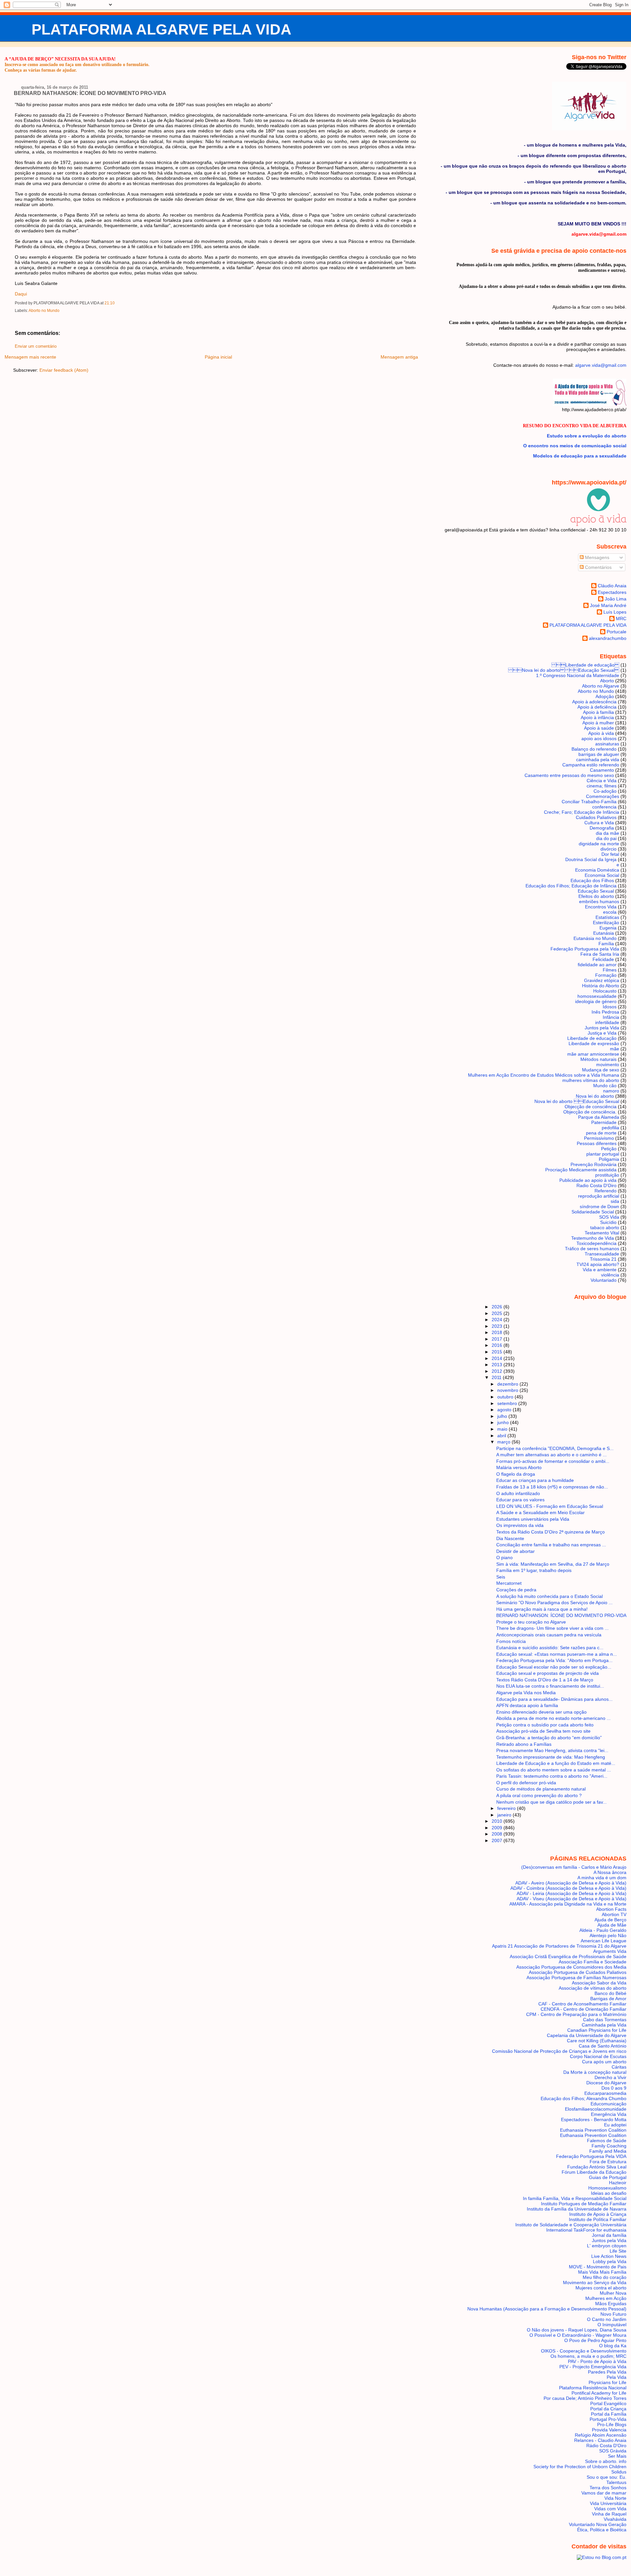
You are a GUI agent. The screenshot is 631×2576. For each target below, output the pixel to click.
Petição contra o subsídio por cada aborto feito (545, 1725)
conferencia (604, 807)
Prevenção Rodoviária (594, 1164)
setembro (508, 1403)
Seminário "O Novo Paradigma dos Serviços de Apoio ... (554, 1603)
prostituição (607, 1175)
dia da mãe (608, 833)
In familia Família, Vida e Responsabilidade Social (575, 2198)
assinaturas (607, 744)
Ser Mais (617, 2456)
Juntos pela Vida (602, 1028)
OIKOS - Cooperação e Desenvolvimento (584, 2351)
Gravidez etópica (602, 980)
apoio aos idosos (599, 738)
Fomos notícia (511, 1641)
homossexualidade (597, 996)
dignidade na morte (599, 844)
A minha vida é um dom (602, 1878)
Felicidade (603, 959)
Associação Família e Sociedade (593, 1962)
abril (502, 1436)
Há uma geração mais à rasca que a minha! (542, 1609)
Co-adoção (605, 791)
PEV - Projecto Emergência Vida (593, 2367)
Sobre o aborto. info (606, 2461)
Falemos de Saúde (607, 2141)
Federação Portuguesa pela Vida (585, 949)
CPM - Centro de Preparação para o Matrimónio (576, 2014)
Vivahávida (615, 2519)
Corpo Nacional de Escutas (598, 2056)
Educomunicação (608, 2104)
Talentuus (616, 2482)
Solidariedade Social (593, 1212)
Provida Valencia (609, 2430)
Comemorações (603, 796)
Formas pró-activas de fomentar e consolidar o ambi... (553, 1461)
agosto (505, 1410)
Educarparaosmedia (605, 2093)
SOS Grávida (613, 2451)
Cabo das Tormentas (605, 2020)
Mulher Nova (613, 2293)
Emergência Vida (609, 2114)
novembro (508, 1390)
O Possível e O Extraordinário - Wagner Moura (578, 2335)
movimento (608, 1065)
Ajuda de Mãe (612, 1925)
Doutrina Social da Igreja (591, 859)
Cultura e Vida (599, 823)
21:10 (110, 303)
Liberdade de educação (592, 1038)
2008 (498, 1834)
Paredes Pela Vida (607, 2372)
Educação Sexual (596, 891)
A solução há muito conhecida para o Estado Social (549, 1596)
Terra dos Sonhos (608, 2488)
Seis (501, 1577)
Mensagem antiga (399, 357)
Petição (609, 1149)
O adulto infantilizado (518, 1493)
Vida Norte (615, 2498)
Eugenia (608, 928)
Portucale (617, 632)
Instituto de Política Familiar (598, 2219)
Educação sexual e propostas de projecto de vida (548, 1673)
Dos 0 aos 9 (614, 2088)
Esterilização (606, 923)
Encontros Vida (601, 907)
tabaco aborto (605, 1228)
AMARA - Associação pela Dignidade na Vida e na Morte (568, 1904)
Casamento (602, 770)
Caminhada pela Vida (604, 2025)
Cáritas (619, 2067)
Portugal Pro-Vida (608, 2419)
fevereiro (507, 1808)
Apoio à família (598, 712)
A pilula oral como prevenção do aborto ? (539, 1795)
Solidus (619, 2472)
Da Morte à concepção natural (595, 2072)
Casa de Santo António (603, 2046)
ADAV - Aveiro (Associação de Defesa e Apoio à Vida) (571, 1883)
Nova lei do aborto (595, 1096)
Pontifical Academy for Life (599, 2393)
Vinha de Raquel (609, 2514)
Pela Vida (617, 2377)
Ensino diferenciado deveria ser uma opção (541, 1712)
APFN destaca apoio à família (527, 1705)
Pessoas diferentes (597, 1143)
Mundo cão (605, 1086)
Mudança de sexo (601, 1070)
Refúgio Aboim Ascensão (601, 2435)
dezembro (508, 1384)
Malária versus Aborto (519, 1467)
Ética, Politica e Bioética (602, 2530)
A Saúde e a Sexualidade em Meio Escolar (540, 1512)
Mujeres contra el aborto (601, 2288)
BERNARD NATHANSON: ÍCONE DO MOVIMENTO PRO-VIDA (90, 93)
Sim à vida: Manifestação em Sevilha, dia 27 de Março (553, 1564)
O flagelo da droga (516, 1474)
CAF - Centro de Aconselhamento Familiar (582, 2004)
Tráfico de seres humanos (592, 1249)
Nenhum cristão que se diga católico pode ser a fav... (551, 1802)
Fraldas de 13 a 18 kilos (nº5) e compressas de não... (552, 1487)
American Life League (604, 1941)
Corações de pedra (516, 1590)
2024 (498, 1320)
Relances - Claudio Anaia (600, 2440)
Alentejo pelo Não (608, 1935)
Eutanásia (604, 933)
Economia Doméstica (597, 870)
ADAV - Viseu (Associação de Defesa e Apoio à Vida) (572, 1899)
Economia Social (602, 875)
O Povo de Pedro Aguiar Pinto (595, 2340)
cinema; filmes (602, 786)
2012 (498, 1371)
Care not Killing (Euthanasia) (597, 2041)
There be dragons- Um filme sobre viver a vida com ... (552, 1628)
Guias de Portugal (608, 2177)
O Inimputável (612, 2325)
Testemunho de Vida (593, 1238)
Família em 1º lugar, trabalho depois (534, 1570)
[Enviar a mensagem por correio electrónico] (116, 303)
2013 (498, 1365)
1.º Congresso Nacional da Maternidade (578, 675)
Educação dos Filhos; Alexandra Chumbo (584, 2098)
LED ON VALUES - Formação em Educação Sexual (550, 1506)
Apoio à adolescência (594, 702)
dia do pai (606, 838)
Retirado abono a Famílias (524, 1744)
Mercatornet (509, 1583)
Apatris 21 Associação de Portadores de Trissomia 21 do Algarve (559, 1946)
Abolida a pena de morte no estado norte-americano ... (553, 1718)
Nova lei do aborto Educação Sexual (564, 670)
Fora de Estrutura (608, 2162)
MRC (621, 619)
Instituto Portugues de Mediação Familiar (584, 2204)
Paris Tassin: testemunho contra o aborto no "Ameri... (552, 1776)
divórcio (608, 849)
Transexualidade (602, 1254)
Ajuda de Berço (610, 1920)
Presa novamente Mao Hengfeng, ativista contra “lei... (552, 1750)
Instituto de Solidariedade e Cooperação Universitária (571, 2225)
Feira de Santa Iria (600, 954)
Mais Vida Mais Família (602, 2272)
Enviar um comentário (36, 346)
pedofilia (610, 1128)
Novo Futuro (613, 2314)
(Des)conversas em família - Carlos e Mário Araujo (574, 1867)
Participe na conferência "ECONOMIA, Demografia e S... (555, 1448)
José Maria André (608, 605)
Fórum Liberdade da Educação (594, 2172)
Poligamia (609, 1159)
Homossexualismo (607, 2188)
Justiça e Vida (602, 1033)
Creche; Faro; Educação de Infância (582, 812)
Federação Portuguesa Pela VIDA (591, 2156)
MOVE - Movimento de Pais (598, 2267)
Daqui (21, 294)
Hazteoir (618, 2183)
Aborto (607, 681)
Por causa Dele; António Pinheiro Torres (585, 2398)
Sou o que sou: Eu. (607, 2477)
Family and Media (608, 2151)
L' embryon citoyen (607, 2246)
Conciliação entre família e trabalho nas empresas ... (551, 1545)
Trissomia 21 (603, 1259)
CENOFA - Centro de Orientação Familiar (584, 2009)
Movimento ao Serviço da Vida (595, 2283)
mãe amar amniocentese (593, 1054)
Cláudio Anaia (612, 586)
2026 (498, 1307)
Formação (606, 975)
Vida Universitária (608, 2503)
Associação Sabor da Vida (599, 1983)
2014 (498, 1358)
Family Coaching (609, 2146)
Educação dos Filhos (592, 880)
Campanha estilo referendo (591, 765)
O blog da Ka (613, 2346)
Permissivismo (599, 1138)
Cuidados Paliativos (596, 817)
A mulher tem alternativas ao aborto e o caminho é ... (551, 1455)
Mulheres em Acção (606, 2298)
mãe (615, 1049)
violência (610, 1275)
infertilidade (607, 1022)
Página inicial (218, 357)
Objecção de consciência (591, 1107)
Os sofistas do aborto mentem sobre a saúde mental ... (554, 1770)
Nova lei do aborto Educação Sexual (577, 1101)
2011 (497, 1377)
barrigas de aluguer (599, 754)
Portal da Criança (608, 2409)
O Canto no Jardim (607, 2319)
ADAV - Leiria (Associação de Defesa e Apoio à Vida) (572, 1893)
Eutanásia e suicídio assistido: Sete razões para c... (550, 1648)
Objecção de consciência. (590, 1112)
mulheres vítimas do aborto (591, 1080)
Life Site (618, 2251)
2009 (498, 1828)
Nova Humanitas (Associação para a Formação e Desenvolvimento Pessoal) (547, 2309)
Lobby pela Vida (610, 2261)
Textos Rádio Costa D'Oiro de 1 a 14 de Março (545, 1680)
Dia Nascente (510, 1538)
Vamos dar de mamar (604, 2493)
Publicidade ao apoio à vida (588, 1180)
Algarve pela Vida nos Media (526, 1693)
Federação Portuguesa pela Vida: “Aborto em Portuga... (554, 1660)
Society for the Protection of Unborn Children (580, 2467)
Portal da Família (609, 2414)
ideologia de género (596, 1001)
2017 (498, 1339)
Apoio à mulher (598, 723)
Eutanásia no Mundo (595, 938)
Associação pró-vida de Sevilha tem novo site (543, 1731)
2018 (498, 1332)
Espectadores (612, 592)
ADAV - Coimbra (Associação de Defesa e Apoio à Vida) (568, 1888)
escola (610, 912)
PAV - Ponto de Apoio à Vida (597, 2361)
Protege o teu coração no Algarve (531, 1622)
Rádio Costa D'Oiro (606, 2446)
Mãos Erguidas (611, 2304)
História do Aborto (601, 986)
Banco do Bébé (610, 1993)
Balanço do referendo (594, 749)
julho (503, 1416)
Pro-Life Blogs (612, 2424)
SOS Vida (609, 1217)
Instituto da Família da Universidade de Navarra (577, 2209)
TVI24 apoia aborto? (598, 1264)
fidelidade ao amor (597, 965)
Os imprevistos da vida (520, 1525)
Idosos (610, 1007)
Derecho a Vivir (610, 2077)
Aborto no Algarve (601, 686)
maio (503, 1429)
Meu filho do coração (605, 2277)
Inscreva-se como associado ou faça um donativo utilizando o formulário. (77, 64)
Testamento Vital (602, 1233)
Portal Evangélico (608, 2403)
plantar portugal (603, 1154)
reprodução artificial (599, 1196)
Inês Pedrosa (605, 1012)
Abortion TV (614, 1914)
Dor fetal (610, 854)
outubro (506, 1397)
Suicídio (608, 1222)
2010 (498, 1821)
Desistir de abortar (515, 1551)
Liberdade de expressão (594, 1043)
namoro (611, 1091)
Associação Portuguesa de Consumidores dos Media (571, 1967)
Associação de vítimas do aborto (593, 1988)
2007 (498, 1840)
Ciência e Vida (602, 781)
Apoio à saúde (599, 728)
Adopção (605, 696)
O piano (504, 1557)
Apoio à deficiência (597, 707)
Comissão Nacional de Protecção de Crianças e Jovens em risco (559, 2051)
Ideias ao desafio (609, 2193)
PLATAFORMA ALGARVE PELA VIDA (162, 29)
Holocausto (605, 991)
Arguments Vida (610, 1951)
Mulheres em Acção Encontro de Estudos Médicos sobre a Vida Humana (544, 1075)
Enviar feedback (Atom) (64, 370)
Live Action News (609, 2256)
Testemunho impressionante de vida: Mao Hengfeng (551, 1757)
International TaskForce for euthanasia (586, 2230)
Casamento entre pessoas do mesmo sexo (569, 775)
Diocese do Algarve (606, 2083)
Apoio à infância (597, 717)
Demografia (602, 828)
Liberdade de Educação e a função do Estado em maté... (556, 1763)
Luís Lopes (615, 612)
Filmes (610, 970)
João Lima (616, 599)
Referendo (606, 1191)
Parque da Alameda (599, 1117)
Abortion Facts (611, 1909)
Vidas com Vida (610, 2509)
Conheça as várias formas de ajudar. (41, 70)
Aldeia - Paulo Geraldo (603, 1930)
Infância (611, 1017)
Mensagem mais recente (30, 357)
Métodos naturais (598, 1059)
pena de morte (601, 1133)
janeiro (505, 1815)
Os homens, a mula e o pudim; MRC (588, 2356)
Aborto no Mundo (44, 311)
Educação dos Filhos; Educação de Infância (571, 886)
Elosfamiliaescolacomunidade (596, 2109)
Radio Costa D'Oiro (596, 1185)
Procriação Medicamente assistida (581, 1170)
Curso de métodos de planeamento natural (541, 1789)
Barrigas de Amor (608, 1999)
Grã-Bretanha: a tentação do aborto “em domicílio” (549, 1738)
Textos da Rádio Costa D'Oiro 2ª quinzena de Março (550, 1532)
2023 (498, 1326)
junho (504, 1422)
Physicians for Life (608, 2382)
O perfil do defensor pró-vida (526, 1783)
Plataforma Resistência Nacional (593, 2388)
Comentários (598, 567)
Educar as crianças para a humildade (535, 1480)
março (504, 1442)
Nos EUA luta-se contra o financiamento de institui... (550, 1686)
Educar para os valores (520, 1500)
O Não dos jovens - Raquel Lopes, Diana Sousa (577, 2330)
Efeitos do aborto (596, 896)
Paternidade (604, 1122)
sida (615, 1201)
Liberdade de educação (585, 665)
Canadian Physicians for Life (597, 2030)
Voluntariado (604, 1280)
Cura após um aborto (604, 2062)
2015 (498, 1352)
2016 (498, 1345)
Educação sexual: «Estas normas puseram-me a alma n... (557, 1654)
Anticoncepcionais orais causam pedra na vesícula (549, 1635)
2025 (498, 1313)
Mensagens (596, 557)
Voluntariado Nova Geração (598, 2524)
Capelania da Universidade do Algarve (587, 2035)
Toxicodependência (596, 1243)
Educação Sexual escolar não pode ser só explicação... (554, 1667)
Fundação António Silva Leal (597, 2167)
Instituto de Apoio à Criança (598, 2214)
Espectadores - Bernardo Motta (594, 2119)
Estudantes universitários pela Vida (533, 1519)
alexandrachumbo (608, 638)
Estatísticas (607, 917)
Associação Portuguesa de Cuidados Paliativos (578, 1972)
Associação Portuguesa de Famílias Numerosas (576, 1978)
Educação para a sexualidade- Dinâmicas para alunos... (554, 1699)
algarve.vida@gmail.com (601, 365)
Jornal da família (609, 2235)
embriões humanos (599, 902)
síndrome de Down (599, 1206)
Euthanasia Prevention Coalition (593, 2130)
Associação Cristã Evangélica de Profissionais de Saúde (568, 1956)
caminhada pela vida (598, 760)
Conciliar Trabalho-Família (589, 802)
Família (606, 944)
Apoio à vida (601, 733)
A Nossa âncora (610, 1872)
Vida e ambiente (600, 1270)
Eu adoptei (615, 2125)
